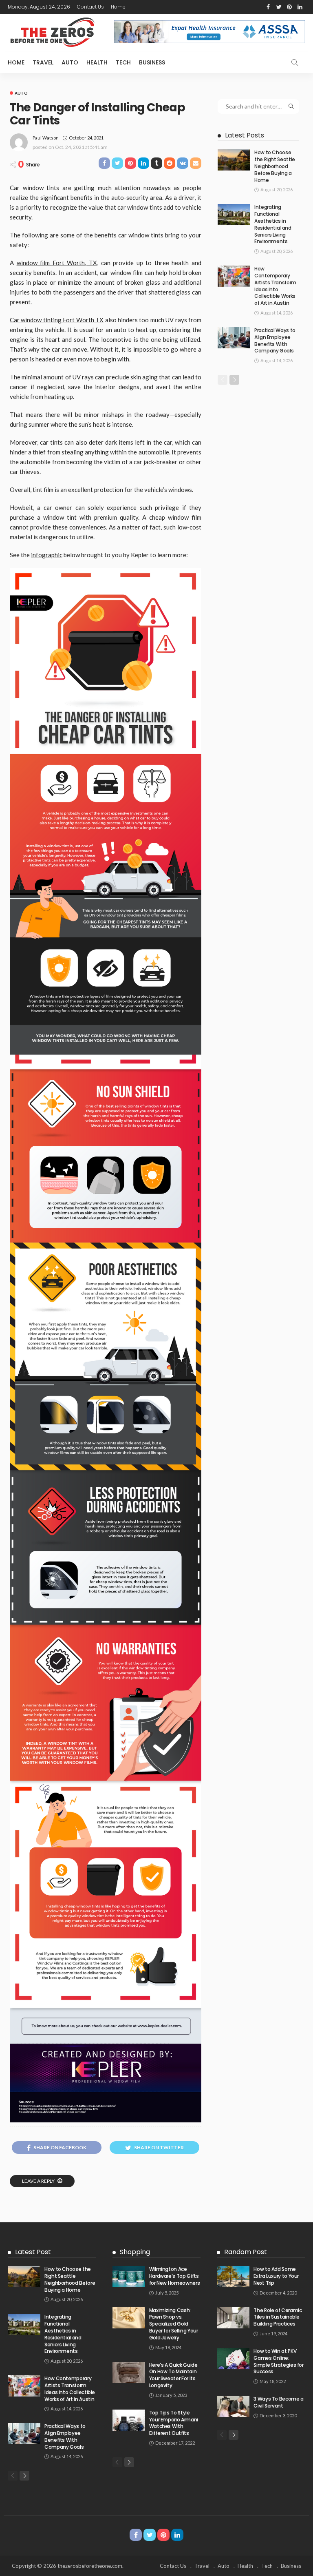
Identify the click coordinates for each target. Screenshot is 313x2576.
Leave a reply (39, 2181)
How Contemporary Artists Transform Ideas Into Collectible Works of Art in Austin (275, 286)
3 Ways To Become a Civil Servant (279, 2402)
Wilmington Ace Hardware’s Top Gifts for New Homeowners (175, 2276)
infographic (47, 555)
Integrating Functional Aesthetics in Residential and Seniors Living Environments (273, 224)
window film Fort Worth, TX (57, 263)
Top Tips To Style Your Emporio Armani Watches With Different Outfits (174, 2423)
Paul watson (46, 138)
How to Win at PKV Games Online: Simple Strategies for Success (278, 2361)
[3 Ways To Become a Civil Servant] (233, 2406)
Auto (70, 62)
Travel (43, 62)
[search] (295, 62)
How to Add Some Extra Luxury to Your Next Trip (276, 2276)
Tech (123, 62)
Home (118, 7)
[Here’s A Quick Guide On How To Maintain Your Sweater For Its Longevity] (129, 2372)
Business (152, 62)
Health (97, 62)
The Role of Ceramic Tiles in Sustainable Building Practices (278, 2317)
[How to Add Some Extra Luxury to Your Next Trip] (233, 2277)
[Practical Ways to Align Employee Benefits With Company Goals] (234, 338)
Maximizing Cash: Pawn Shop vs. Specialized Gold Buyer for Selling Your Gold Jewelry (174, 2324)
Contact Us (90, 7)
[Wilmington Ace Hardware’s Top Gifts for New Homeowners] (129, 2277)
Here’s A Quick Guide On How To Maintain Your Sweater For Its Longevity (173, 2375)
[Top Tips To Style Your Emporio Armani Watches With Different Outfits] (129, 2420)
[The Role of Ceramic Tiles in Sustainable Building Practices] (233, 2318)
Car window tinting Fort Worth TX (57, 320)
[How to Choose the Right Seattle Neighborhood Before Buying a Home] (234, 160)
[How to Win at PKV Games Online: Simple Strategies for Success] (233, 2359)
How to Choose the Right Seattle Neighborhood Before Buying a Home (275, 166)
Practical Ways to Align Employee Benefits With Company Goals (275, 340)
